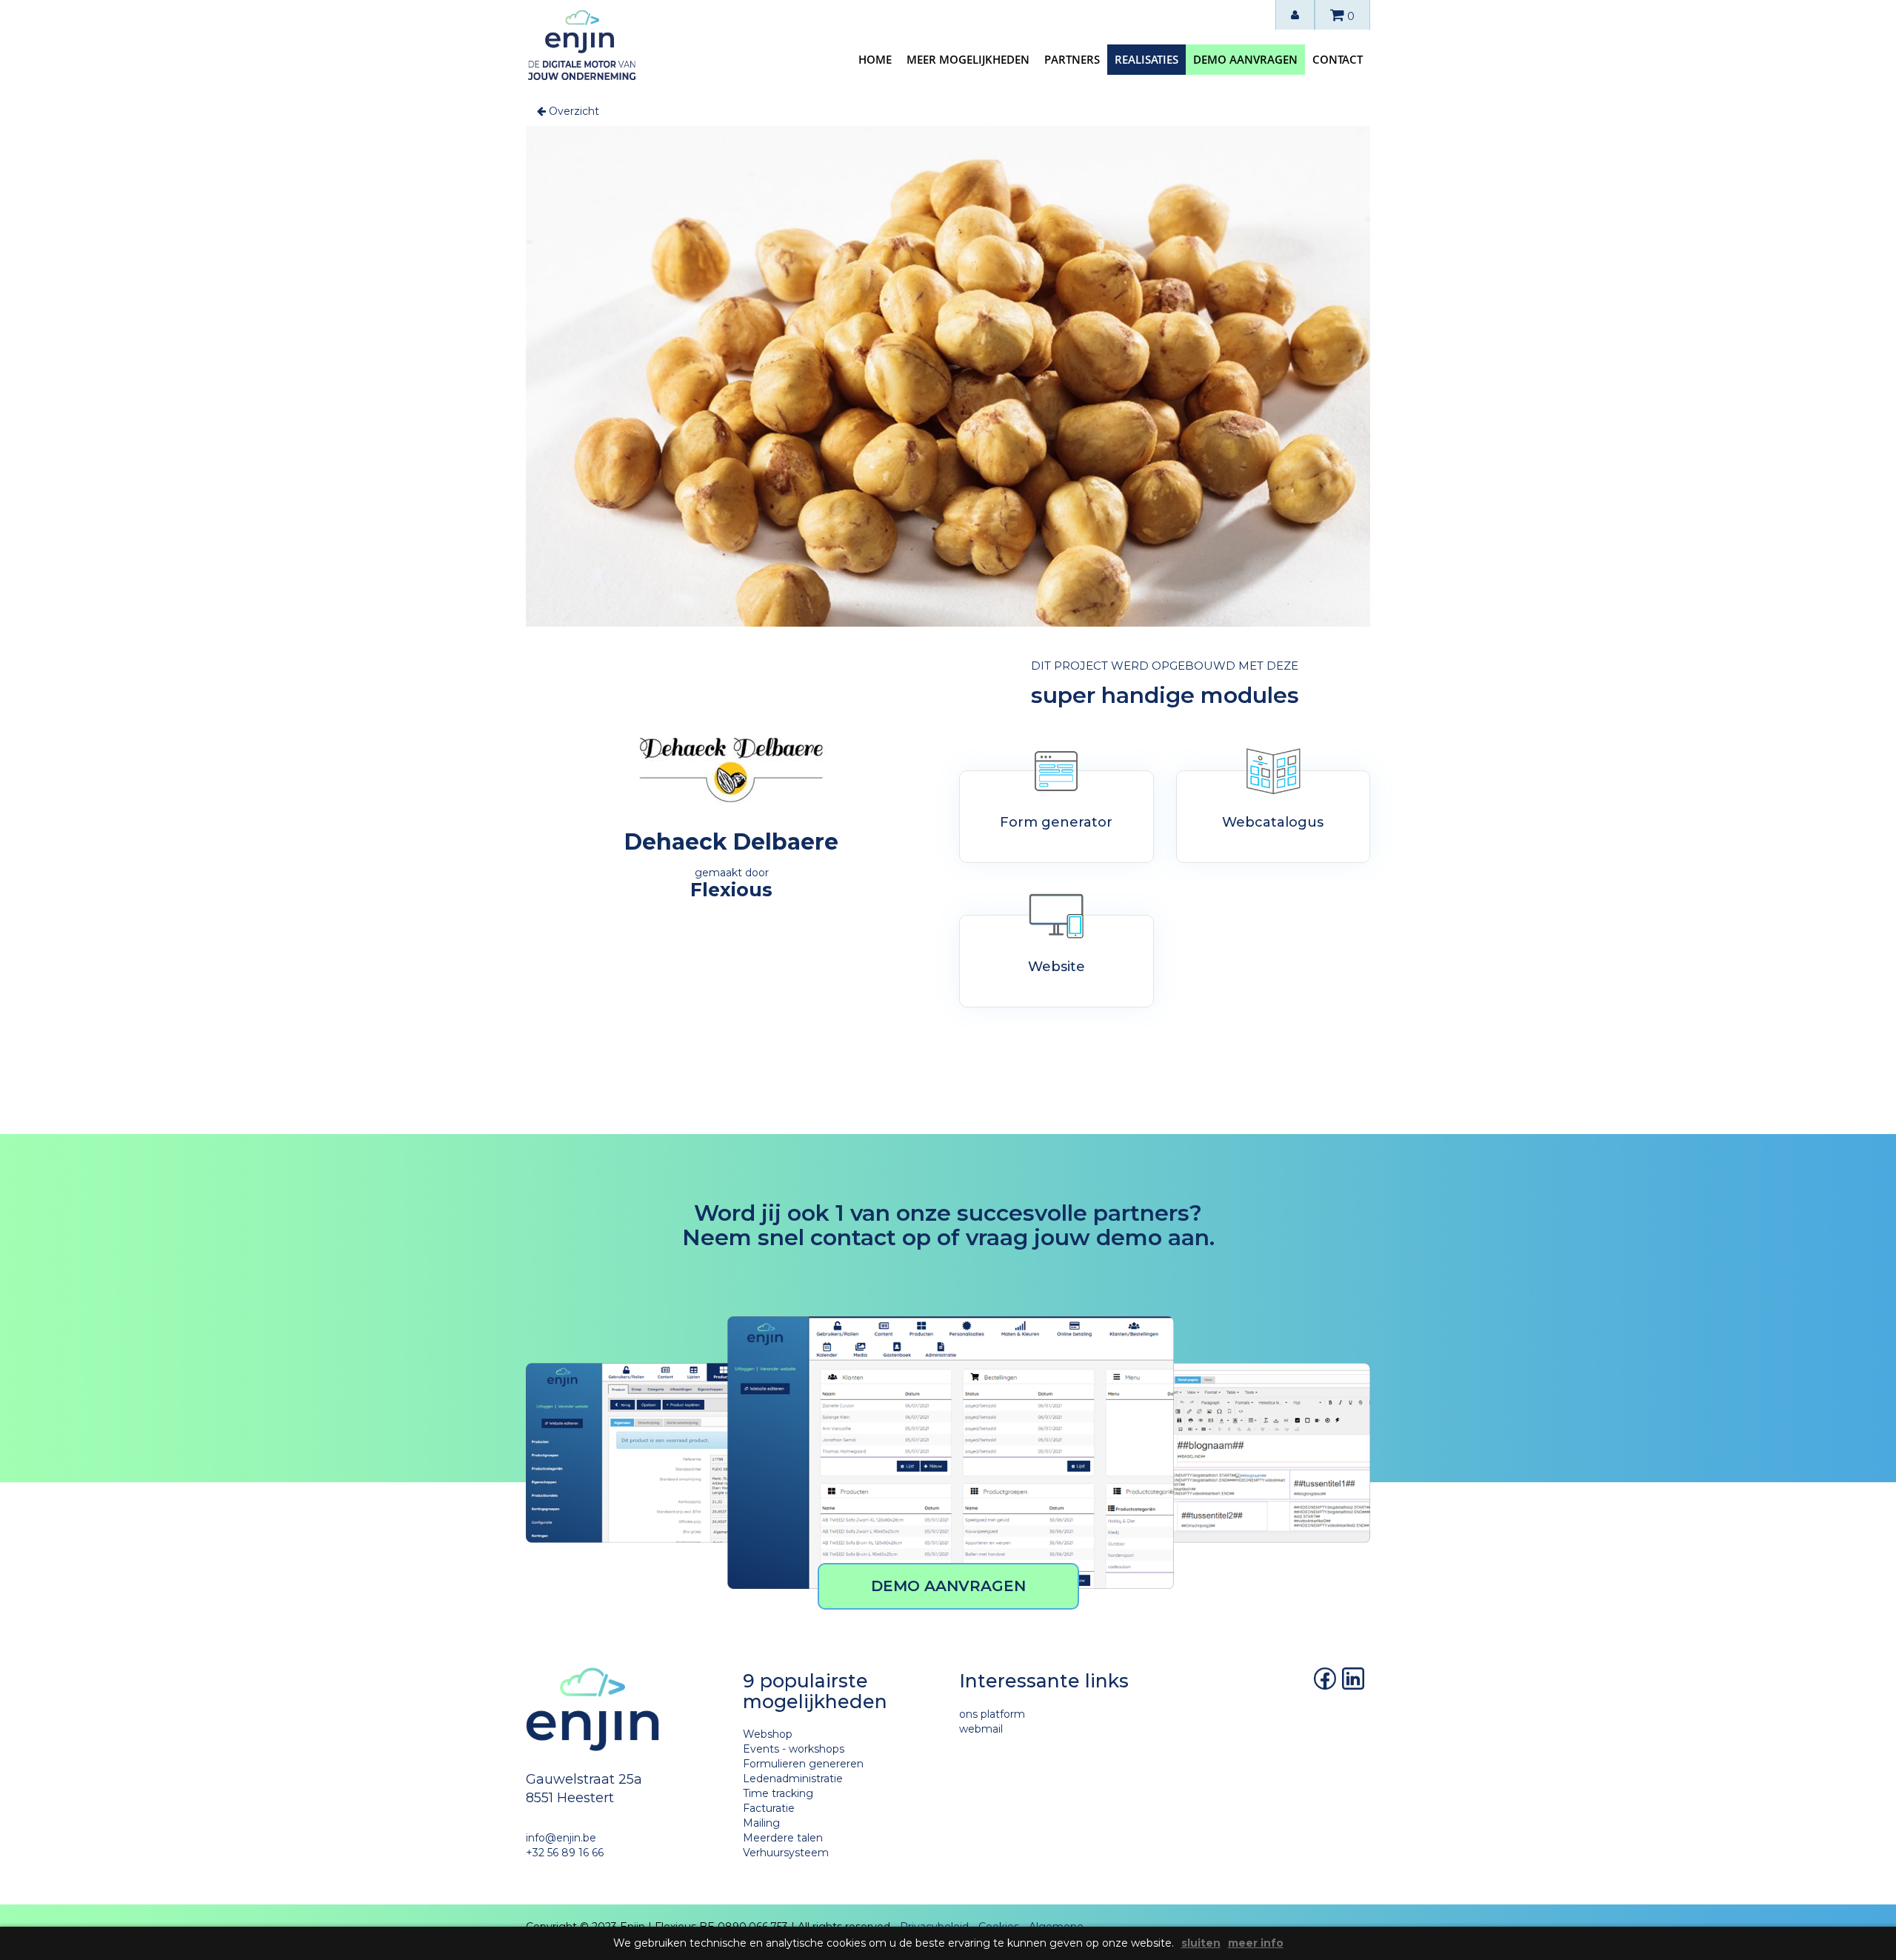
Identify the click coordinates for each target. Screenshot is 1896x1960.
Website (1057, 967)
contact (1338, 59)
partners (1072, 59)
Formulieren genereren (803, 1764)
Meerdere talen (783, 1838)
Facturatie (769, 1808)
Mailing (761, 1823)
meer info (1256, 1943)
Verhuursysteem (786, 1853)
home (875, 59)
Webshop (768, 1734)
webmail (981, 1729)
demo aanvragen (1245, 59)
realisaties (1146, 59)
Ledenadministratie (793, 1779)
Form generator (1056, 822)
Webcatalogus (1273, 822)
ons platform (992, 1714)
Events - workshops (794, 1749)
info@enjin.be (561, 1838)
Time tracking (778, 1793)
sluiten (1201, 1943)
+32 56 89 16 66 (565, 1853)
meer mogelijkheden (968, 59)
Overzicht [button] (573, 111)
